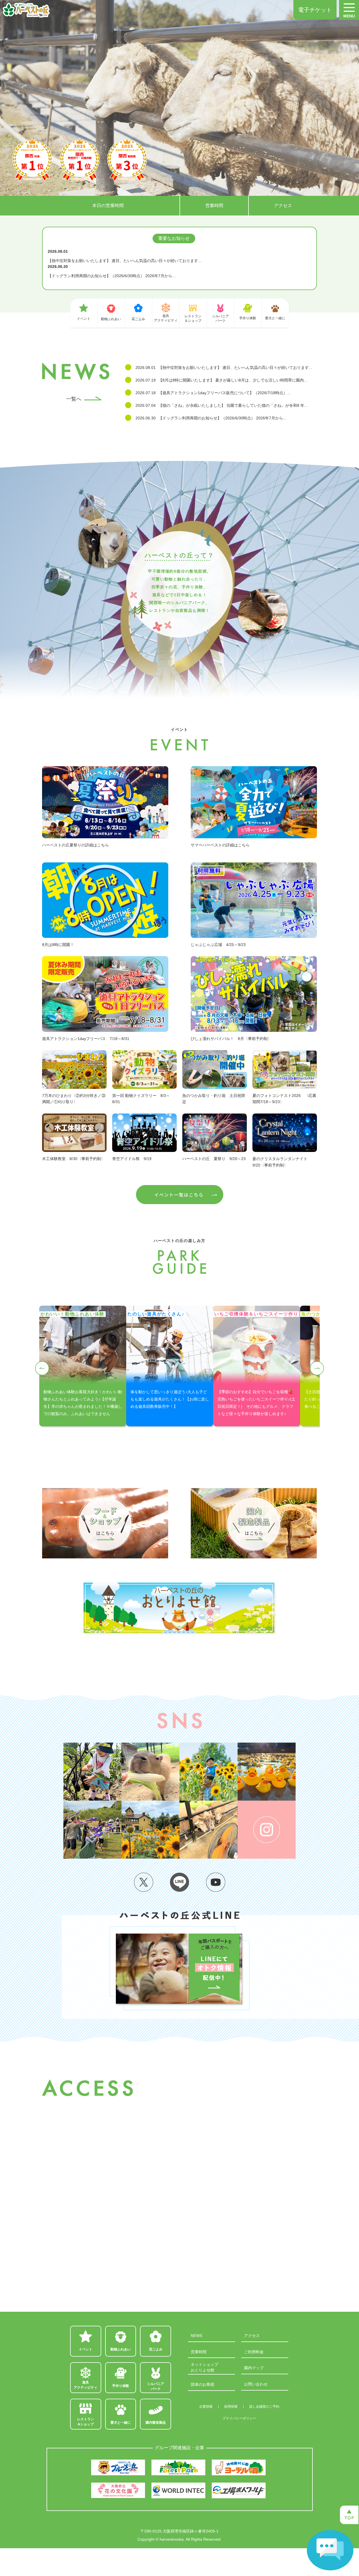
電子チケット (315, 10)
